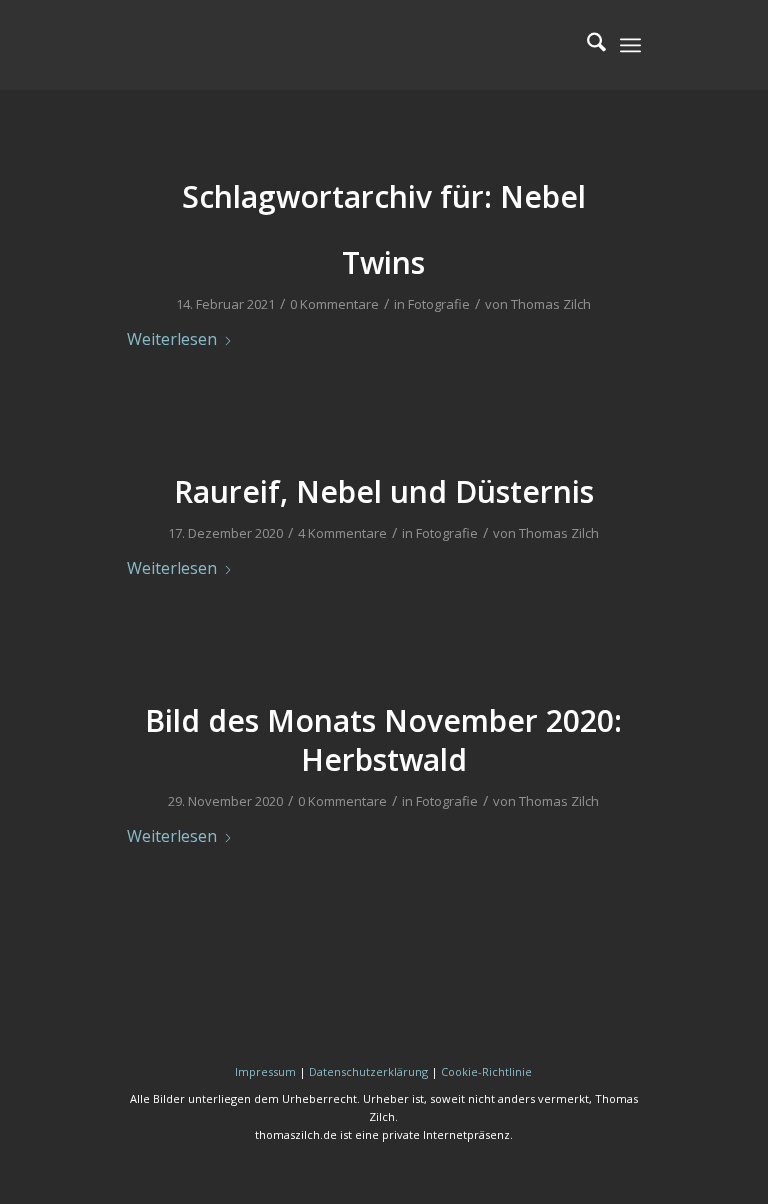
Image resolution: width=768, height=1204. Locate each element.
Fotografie (439, 304)
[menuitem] (586, 45)
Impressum (265, 1071)
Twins (383, 262)
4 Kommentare (342, 533)
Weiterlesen (172, 339)
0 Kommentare (334, 304)
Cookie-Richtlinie (486, 1071)
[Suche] (586, 45)
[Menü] (630, 45)
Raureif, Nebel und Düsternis (384, 491)
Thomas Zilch (551, 304)
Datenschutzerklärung (368, 1071)
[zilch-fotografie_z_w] (277, 45)
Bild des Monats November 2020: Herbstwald (383, 740)
